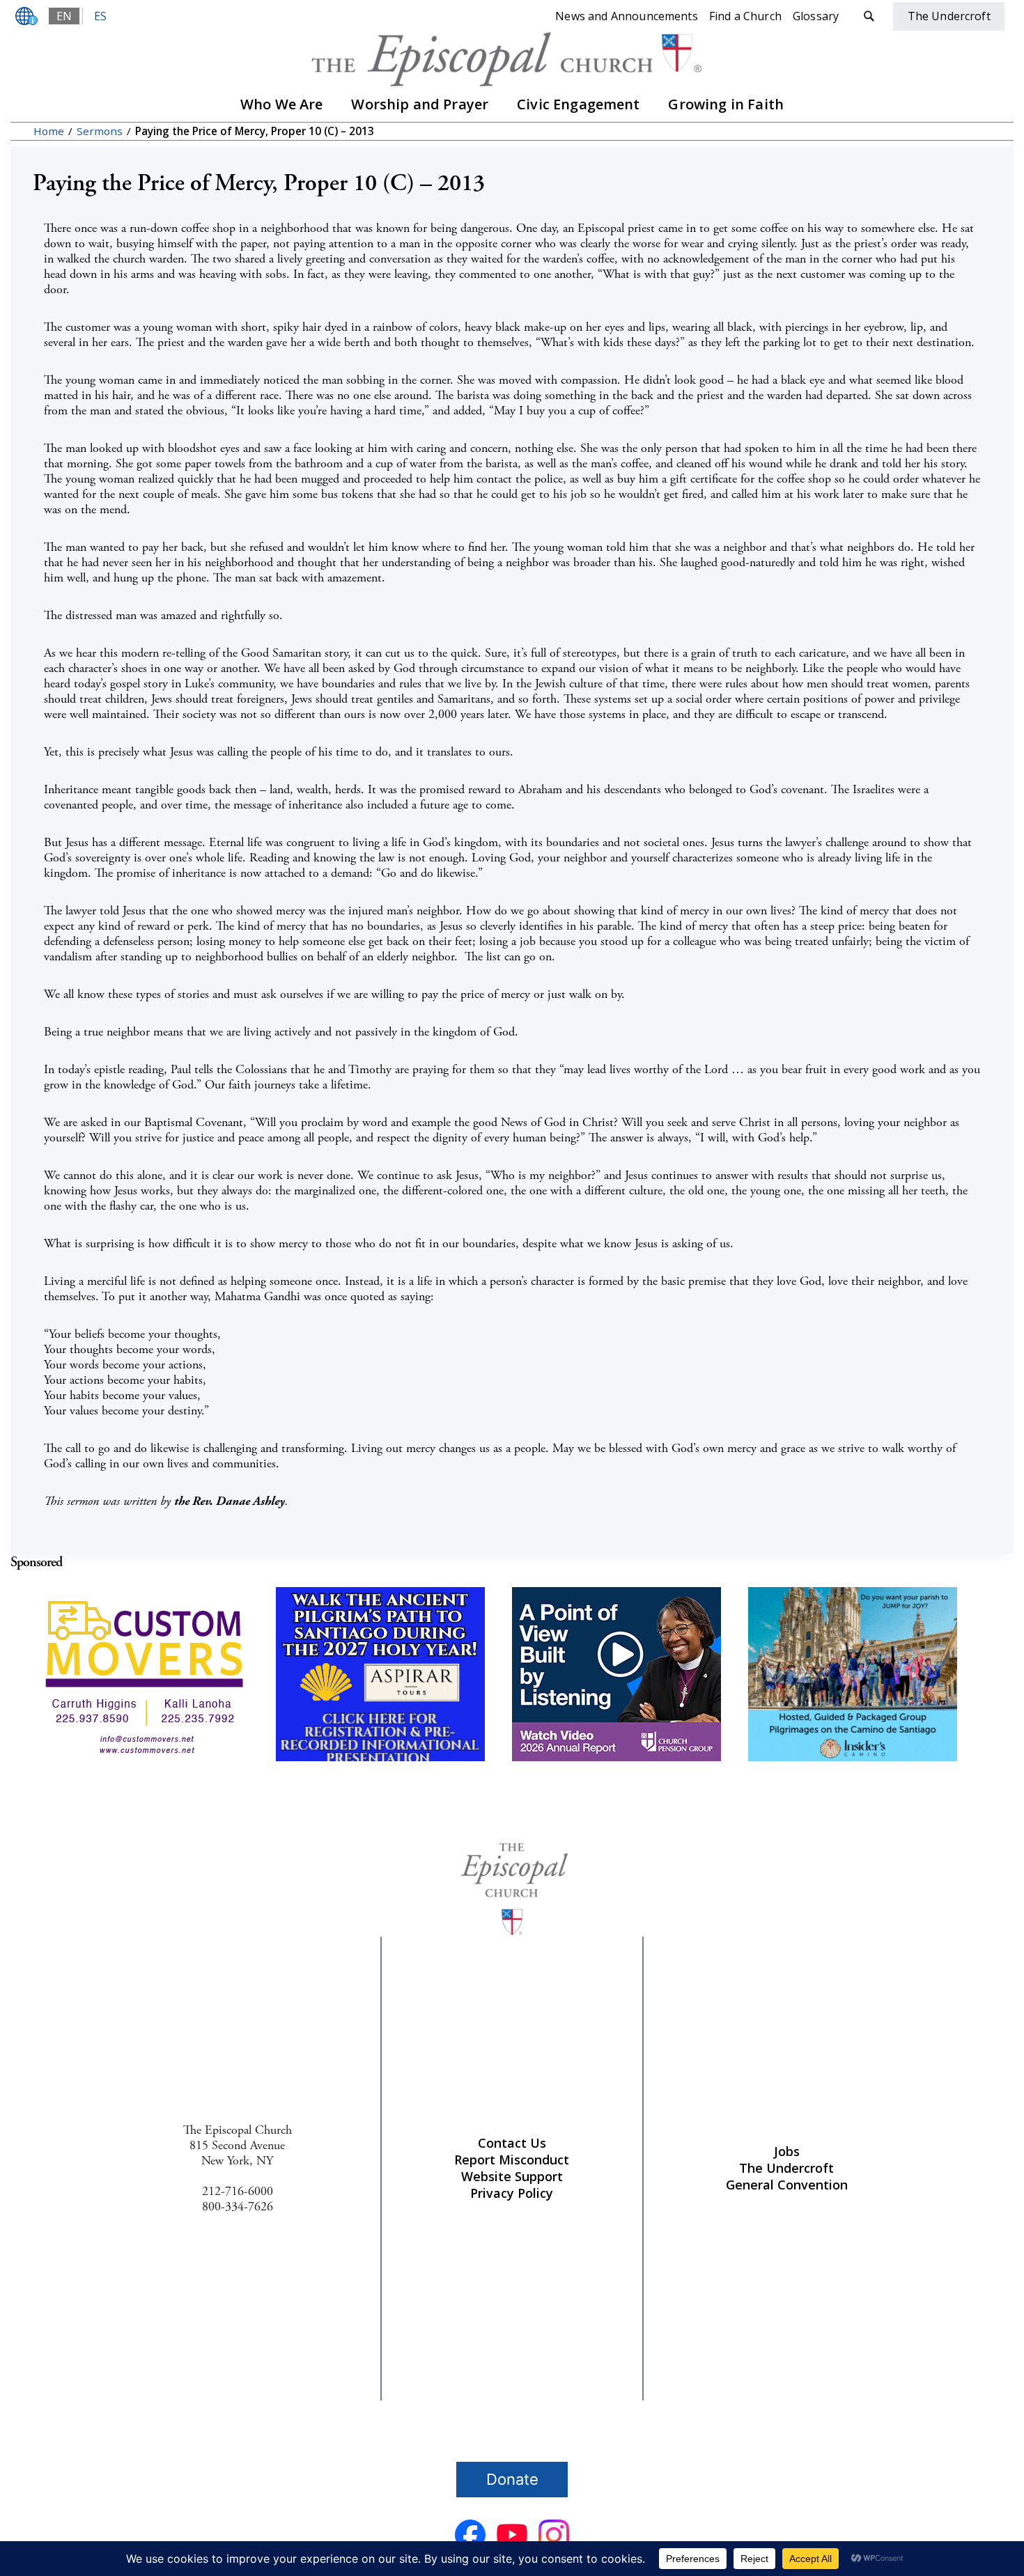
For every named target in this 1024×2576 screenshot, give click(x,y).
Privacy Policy (512, 2193)
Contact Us (512, 2143)
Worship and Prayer (420, 104)
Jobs (787, 2151)
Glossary (816, 16)
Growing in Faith (726, 104)
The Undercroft (786, 2168)
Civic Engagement (579, 104)
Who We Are (282, 104)
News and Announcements (627, 16)
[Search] (869, 16)
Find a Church (745, 16)
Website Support (512, 2176)
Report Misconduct (512, 2160)
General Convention (787, 2185)
